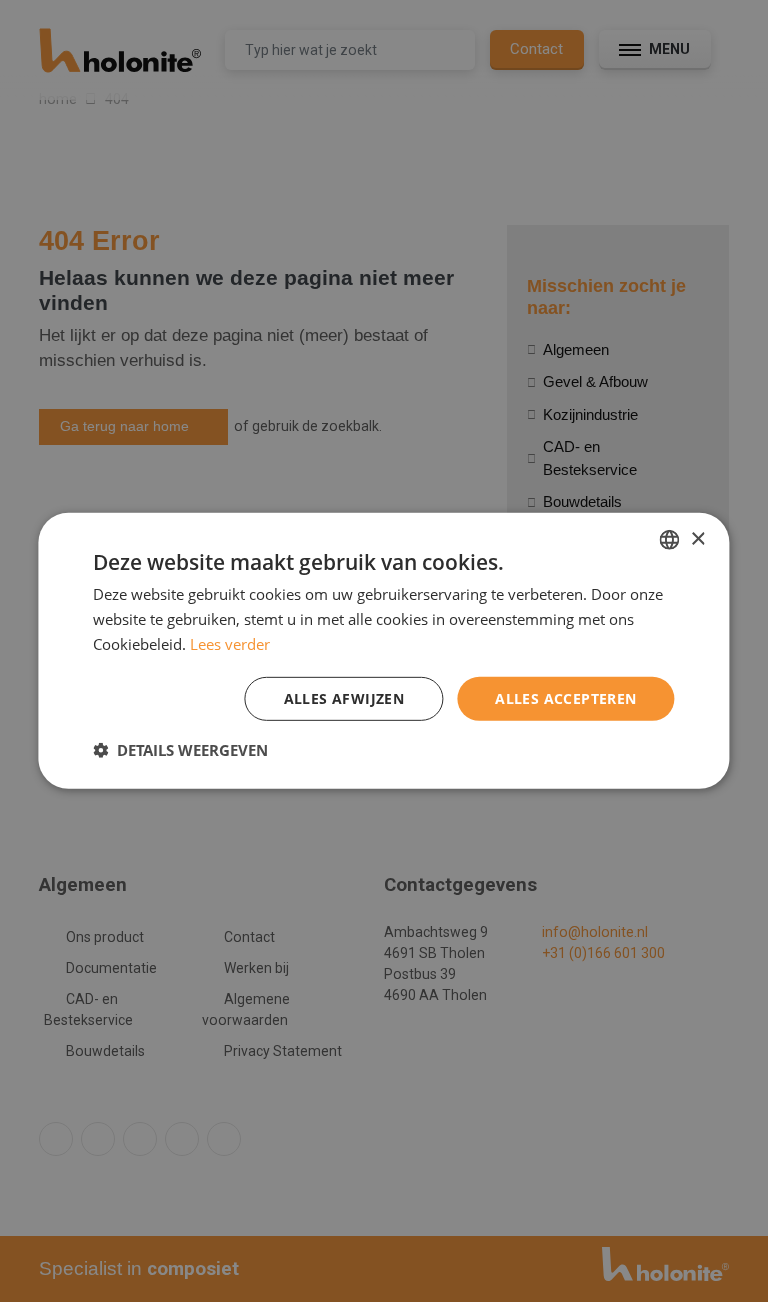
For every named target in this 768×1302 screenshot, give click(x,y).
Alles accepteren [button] (565, 697)
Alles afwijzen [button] (344, 697)
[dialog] (384, 651)
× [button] (697, 538)
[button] (180, 750)
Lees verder (230, 644)
